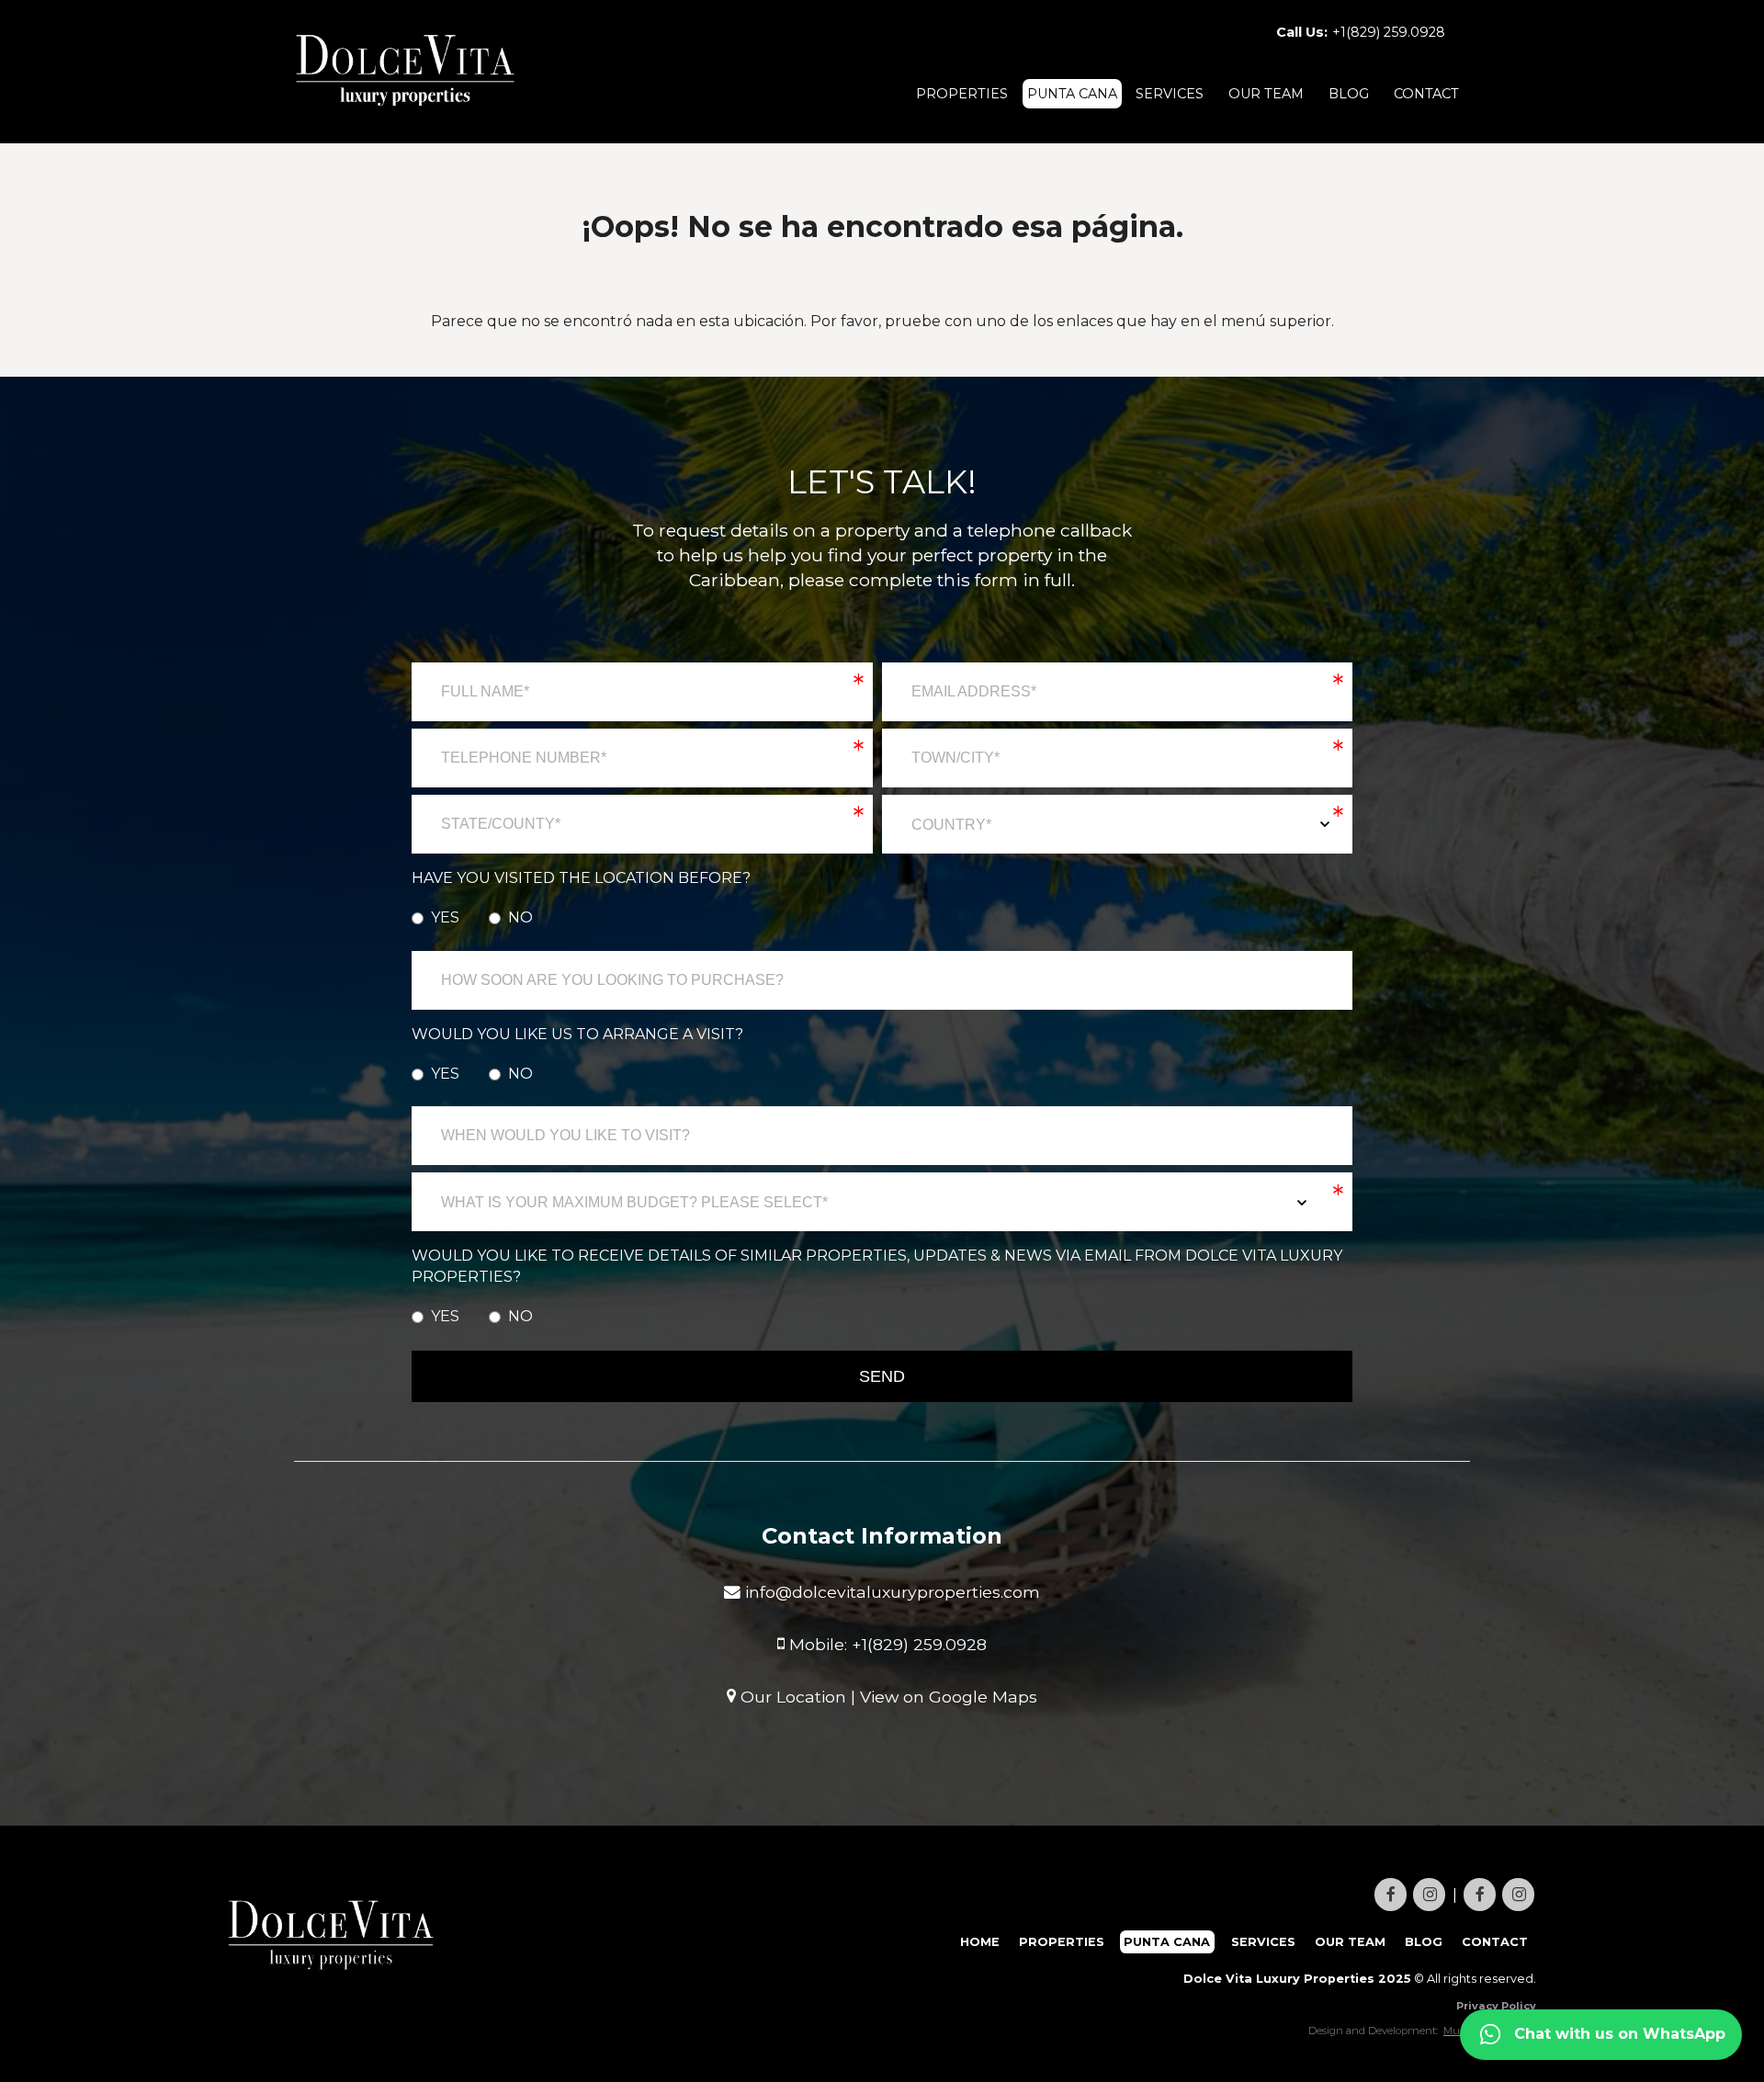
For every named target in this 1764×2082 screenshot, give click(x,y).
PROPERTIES (962, 94)
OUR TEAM (1266, 94)
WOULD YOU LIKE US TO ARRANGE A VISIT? (577, 1034)
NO (520, 917)
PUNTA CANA (1072, 94)
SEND (882, 1376)
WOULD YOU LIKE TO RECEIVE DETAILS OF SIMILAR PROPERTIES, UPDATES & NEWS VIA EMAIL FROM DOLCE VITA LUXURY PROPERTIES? (877, 1266)
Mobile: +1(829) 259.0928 (886, 1643)
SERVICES (1170, 94)
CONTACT (1426, 94)
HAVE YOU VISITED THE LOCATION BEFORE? (581, 878)
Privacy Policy (1496, 2006)
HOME (980, 1942)
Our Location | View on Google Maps (887, 1696)
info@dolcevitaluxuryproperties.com (890, 1592)
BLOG (1349, 94)
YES (445, 917)
